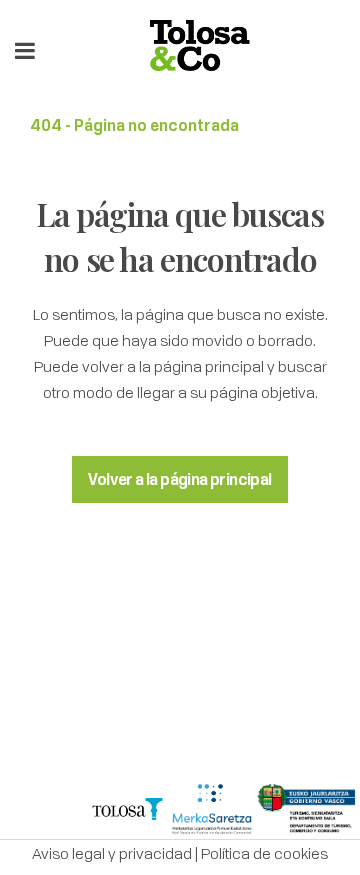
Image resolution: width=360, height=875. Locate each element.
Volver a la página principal (179, 479)
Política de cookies (264, 853)
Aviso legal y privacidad (112, 853)
